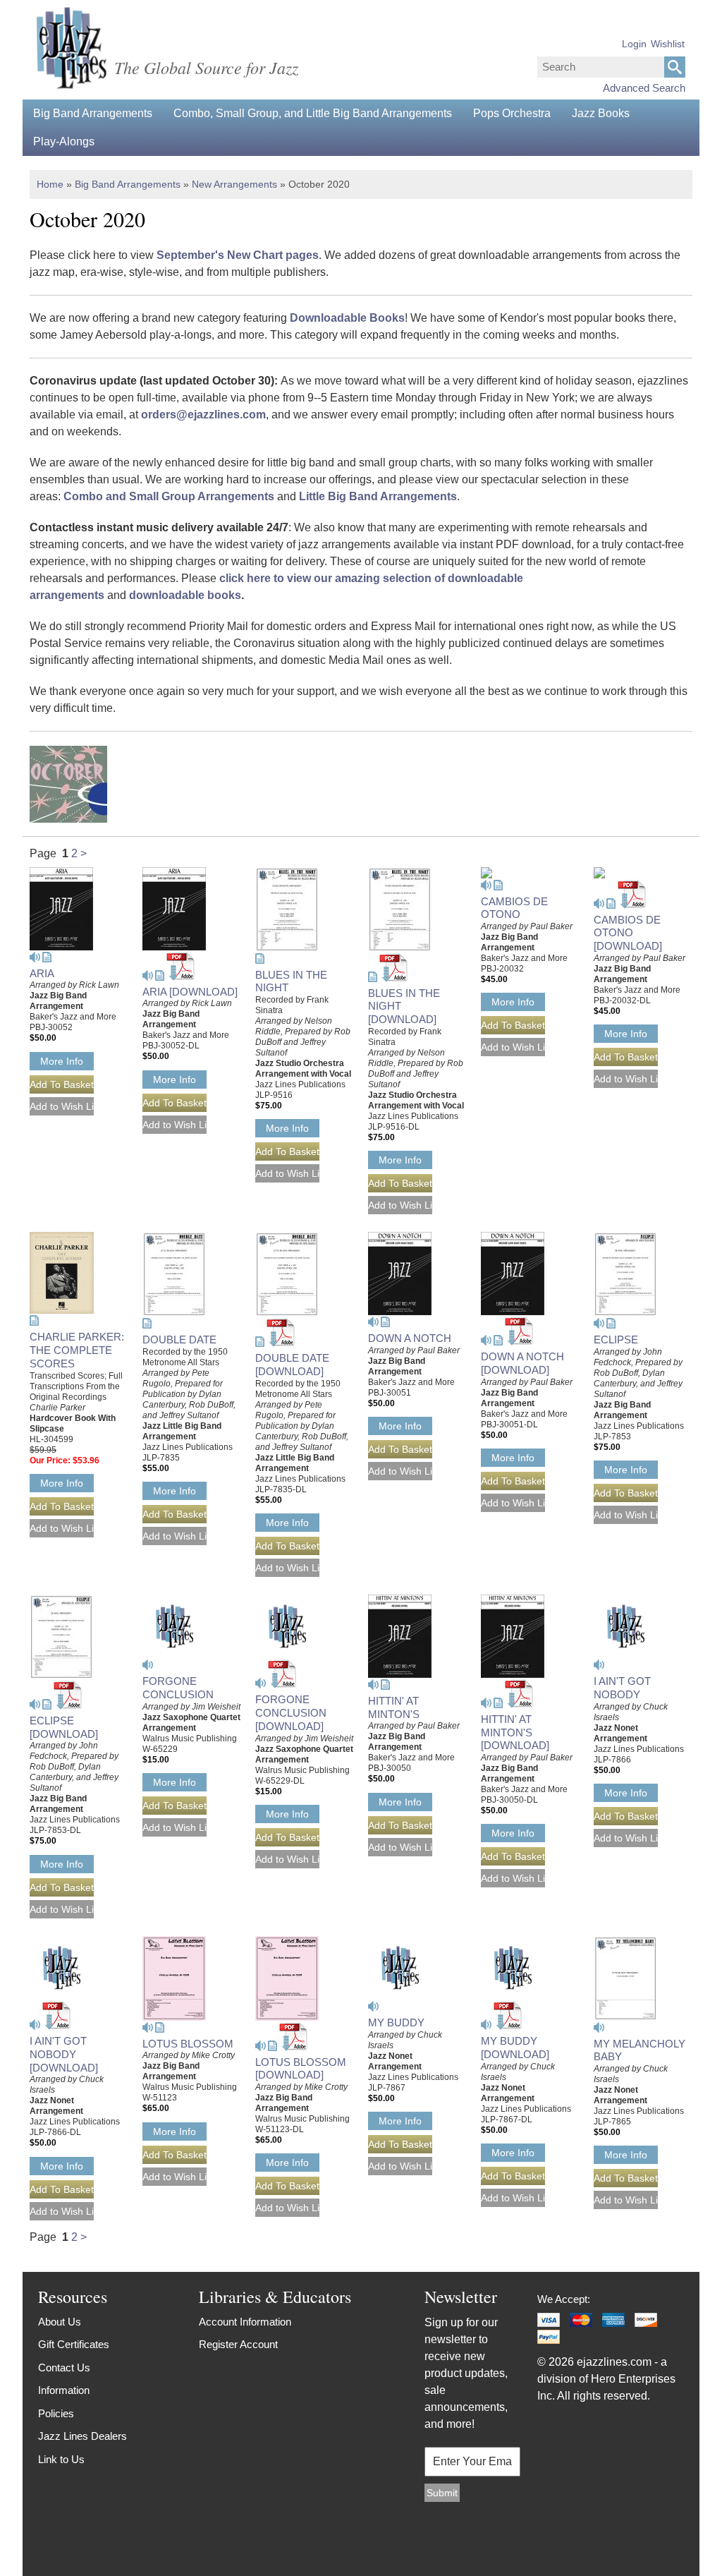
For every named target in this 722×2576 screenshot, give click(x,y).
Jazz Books (601, 113)
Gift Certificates (74, 2344)
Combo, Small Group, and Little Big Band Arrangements (313, 113)
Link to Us (61, 2459)
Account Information (245, 2322)
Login (634, 44)
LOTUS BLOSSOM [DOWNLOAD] (301, 2069)
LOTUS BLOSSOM (188, 2044)
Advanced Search (644, 88)
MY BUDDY (396, 2022)
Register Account (238, 2344)
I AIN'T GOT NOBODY (622, 1688)
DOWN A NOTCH (410, 1338)
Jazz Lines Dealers (82, 2436)
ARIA (42, 973)
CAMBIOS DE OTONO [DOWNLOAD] (628, 933)
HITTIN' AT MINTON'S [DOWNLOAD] (515, 1733)
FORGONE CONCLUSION (178, 1688)
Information (64, 2390)
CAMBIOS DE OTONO (514, 908)
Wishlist (668, 44)
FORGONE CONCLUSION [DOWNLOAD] (291, 1713)
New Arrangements (234, 184)
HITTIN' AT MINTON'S (394, 1707)
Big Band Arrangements (93, 113)
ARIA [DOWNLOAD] (190, 992)
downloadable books (185, 595)
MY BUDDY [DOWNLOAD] (515, 2048)
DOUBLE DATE (179, 1340)
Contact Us (64, 2368)
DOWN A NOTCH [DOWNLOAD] (522, 1363)
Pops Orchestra (512, 113)
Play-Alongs (64, 141)
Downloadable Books (347, 318)
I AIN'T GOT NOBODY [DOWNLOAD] (64, 2054)
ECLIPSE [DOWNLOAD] (64, 1727)
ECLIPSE (616, 1340)
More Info (62, 1061)
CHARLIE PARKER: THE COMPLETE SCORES (77, 1350)
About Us (60, 2322)
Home (50, 184)
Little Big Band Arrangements (378, 496)
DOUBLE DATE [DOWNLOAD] (292, 1365)
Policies (56, 2413)
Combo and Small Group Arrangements (169, 496)
